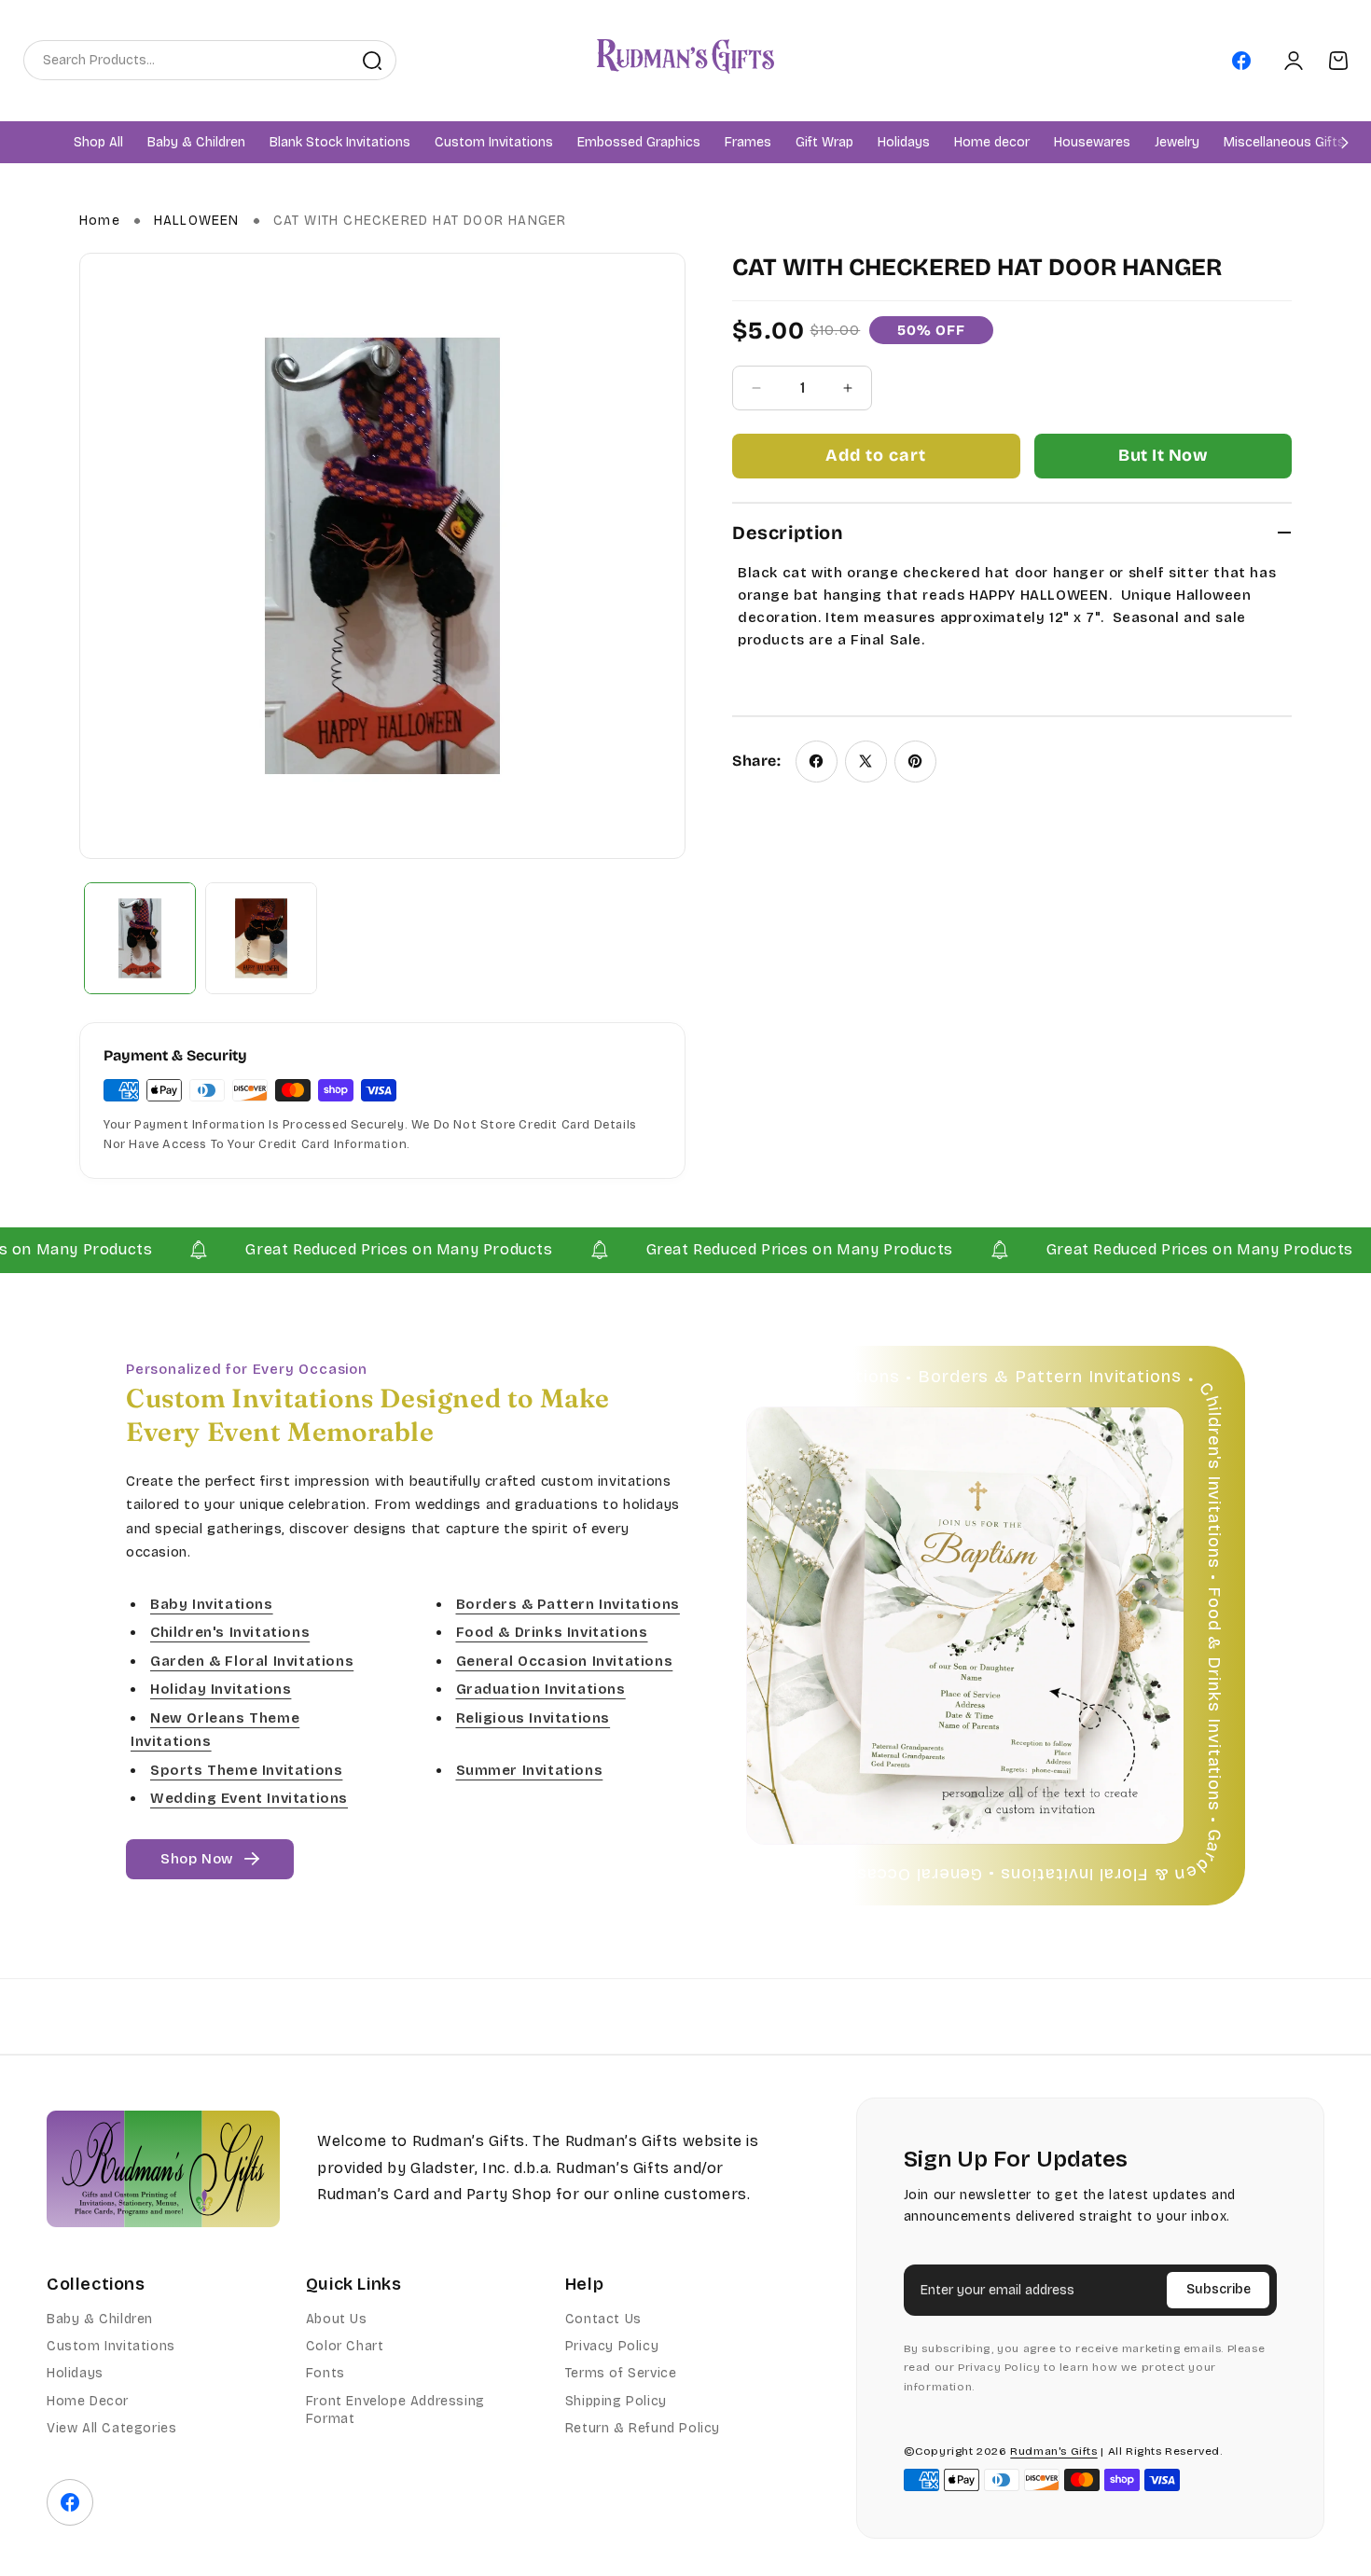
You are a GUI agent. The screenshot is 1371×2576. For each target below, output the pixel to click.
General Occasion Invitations (565, 1661)
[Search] (372, 61)
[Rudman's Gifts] (163, 2169)
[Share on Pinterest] (915, 762)
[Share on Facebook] (817, 762)
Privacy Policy (612, 2346)
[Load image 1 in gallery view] (140, 938)
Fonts (325, 2373)
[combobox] (187, 60)
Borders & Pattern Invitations (568, 1604)
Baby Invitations (212, 1604)
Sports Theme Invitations (246, 1770)
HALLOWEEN (197, 221)
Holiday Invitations (221, 1689)
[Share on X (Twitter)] (866, 762)
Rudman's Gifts (1053, 2451)
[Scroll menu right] (1345, 142)
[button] (196, 143)
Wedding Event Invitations (249, 1798)
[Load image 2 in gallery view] (261, 938)
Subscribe (1219, 2289)
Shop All (98, 143)
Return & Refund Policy (643, 2428)
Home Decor (88, 2401)
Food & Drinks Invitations (552, 1632)
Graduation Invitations (541, 1689)
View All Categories (111, 2428)
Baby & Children (100, 2319)
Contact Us (603, 2319)
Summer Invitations (530, 1770)
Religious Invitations (533, 1718)
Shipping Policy (616, 2401)
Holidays (75, 2373)
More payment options (1163, 456)
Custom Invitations (111, 2346)
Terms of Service (621, 2373)
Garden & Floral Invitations (252, 1661)
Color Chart (345, 2346)
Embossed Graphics (639, 143)
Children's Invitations (230, 1632)
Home (100, 221)
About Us (337, 2319)
